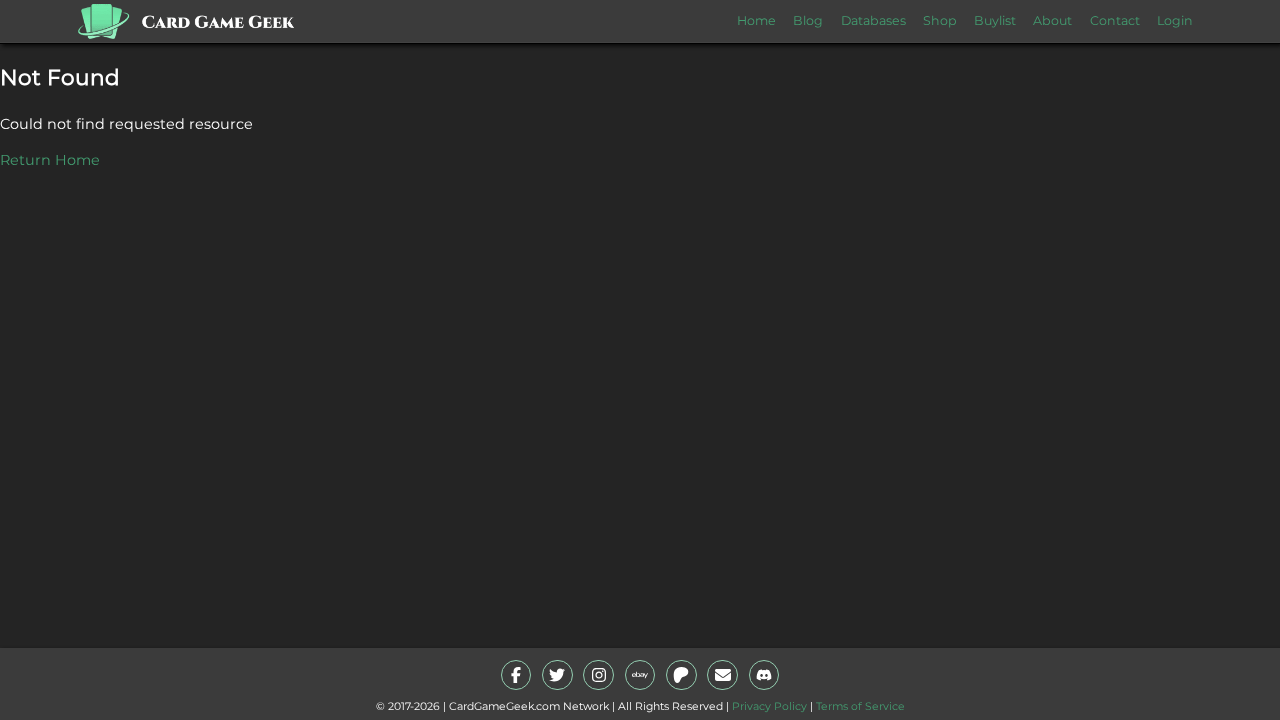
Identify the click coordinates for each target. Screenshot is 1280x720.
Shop (940, 20)
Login (1175, 20)
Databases (873, 20)
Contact (1115, 20)
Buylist (995, 20)
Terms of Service (860, 706)
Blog (808, 20)
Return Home (50, 160)
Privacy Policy (769, 706)
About (1052, 20)
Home (756, 20)
